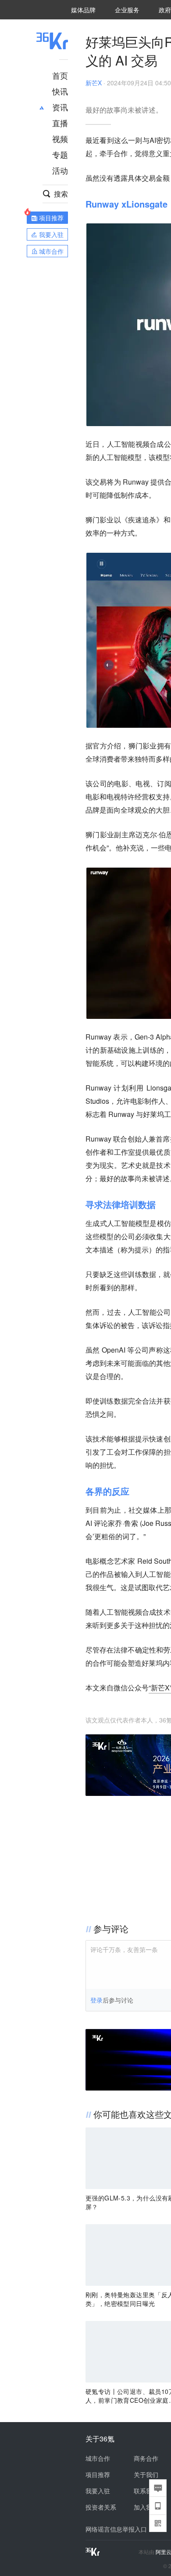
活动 (60, 170)
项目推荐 (98, 2474)
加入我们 (146, 2507)
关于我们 (146, 2474)
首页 (60, 75)
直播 (60, 123)
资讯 (60, 107)
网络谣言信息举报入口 (116, 2529)
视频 (60, 139)
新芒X (94, 83)
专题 (60, 154)
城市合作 (98, 2458)
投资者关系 (101, 2507)
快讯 (60, 91)
